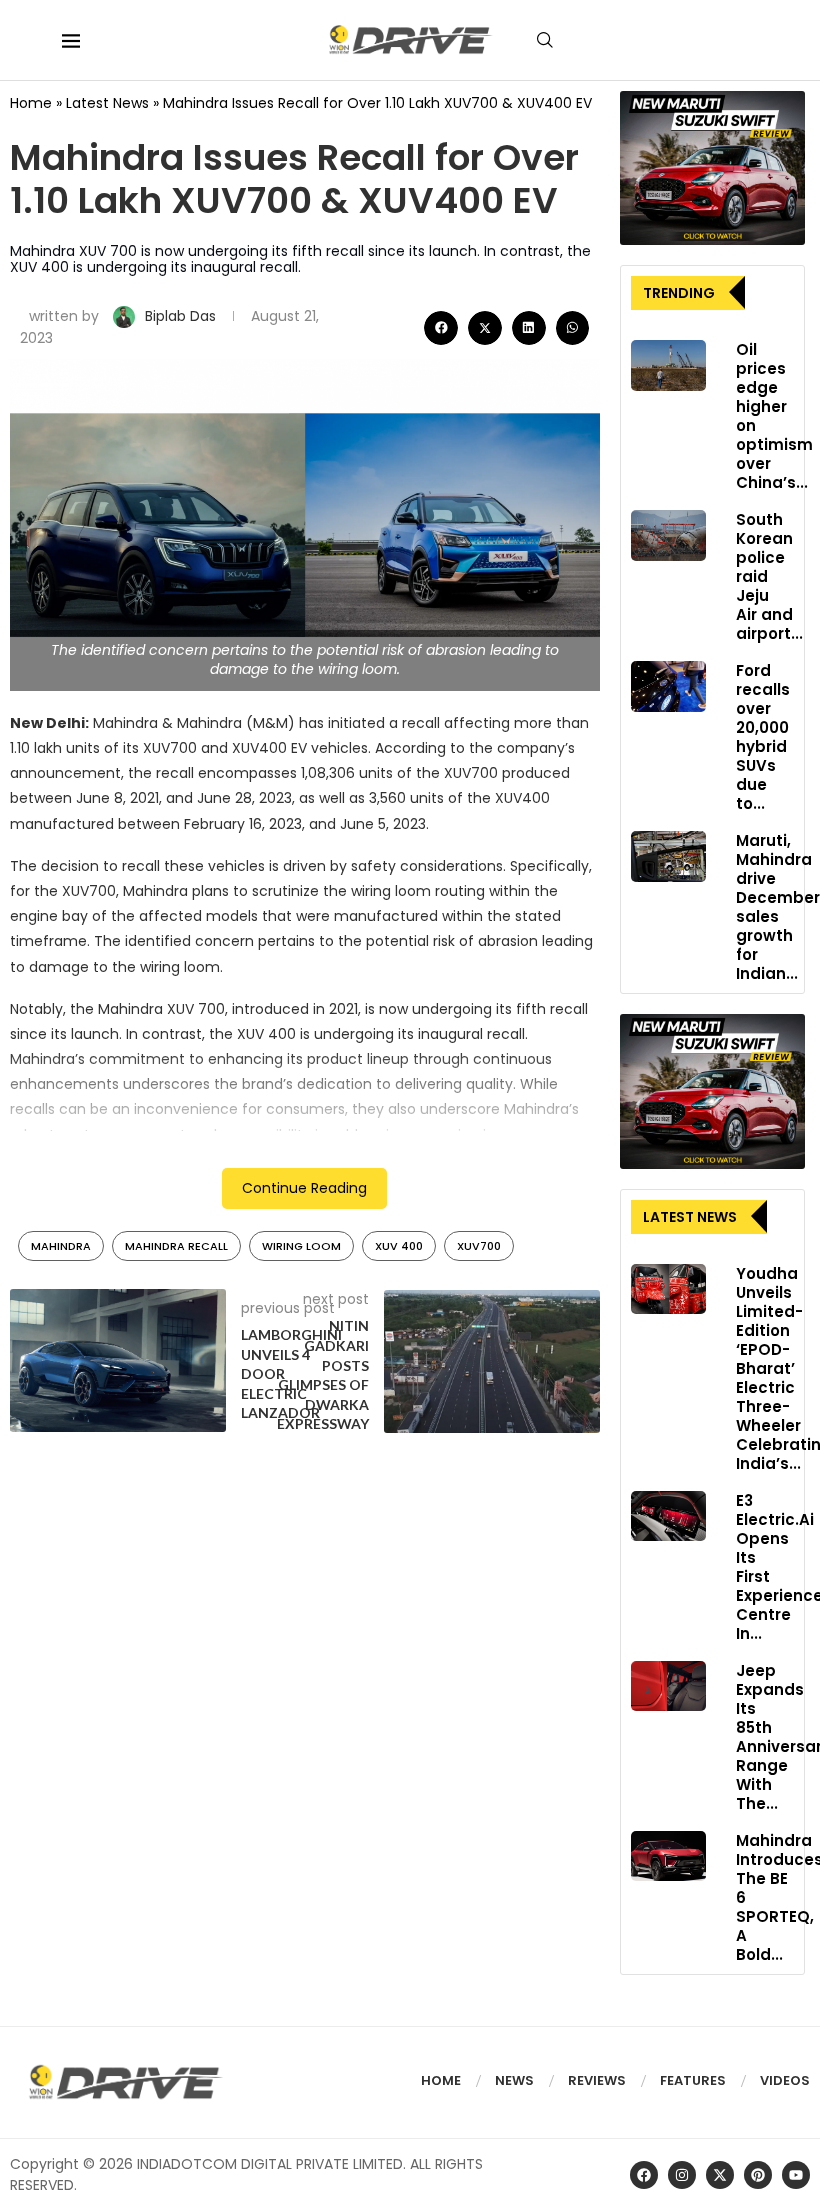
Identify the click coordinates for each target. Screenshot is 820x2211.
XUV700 (479, 1246)
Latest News (107, 103)
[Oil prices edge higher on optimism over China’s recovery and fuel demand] (668, 365)
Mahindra (61, 1246)
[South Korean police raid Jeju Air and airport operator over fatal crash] (668, 535)
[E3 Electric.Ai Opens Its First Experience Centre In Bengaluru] (668, 1516)
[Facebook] (644, 2175)
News (514, 2080)
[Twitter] (720, 2175)
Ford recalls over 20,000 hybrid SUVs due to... (763, 737)
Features (693, 2080)
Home (31, 103)
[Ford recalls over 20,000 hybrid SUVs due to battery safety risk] (668, 686)
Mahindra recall (176, 1246)
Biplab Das (182, 316)
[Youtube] (796, 2175)
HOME (441, 2080)
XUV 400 (399, 1246)
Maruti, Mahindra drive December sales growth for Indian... (778, 907)
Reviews (597, 2080)
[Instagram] (682, 2175)
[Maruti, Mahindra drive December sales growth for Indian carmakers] (668, 856)
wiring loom (301, 1246)
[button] (441, 328)
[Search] (545, 40)
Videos (785, 2080)
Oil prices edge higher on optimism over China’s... (774, 416)
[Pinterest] (758, 2175)
